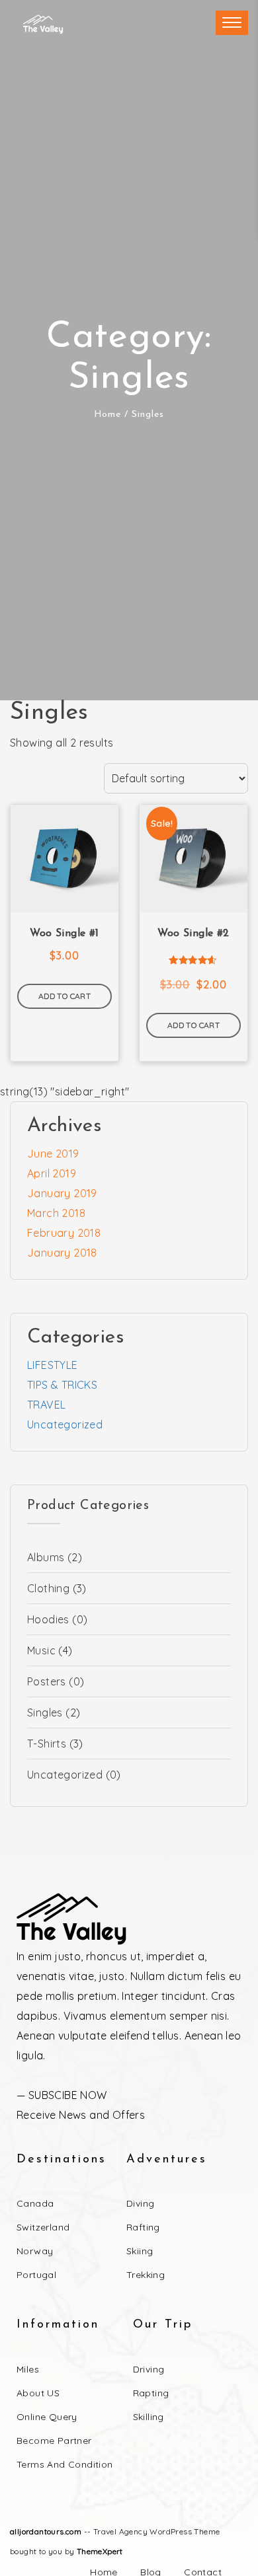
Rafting (143, 2227)
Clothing (48, 1588)
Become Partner (54, 2441)
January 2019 (62, 1193)
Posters (47, 1681)
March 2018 (56, 1213)
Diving (140, 2203)
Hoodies (48, 1619)
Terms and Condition (65, 2464)
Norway (35, 2251)
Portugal (36, 2275)
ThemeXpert (100, 2551)
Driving (149, 2369)
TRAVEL (46, 1405)
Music (41, 1650)
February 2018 (64, 1233)
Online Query (47, 2417)
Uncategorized (65, 1424)
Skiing (140, 2251)
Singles (45, 1712)
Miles (28, 2369)
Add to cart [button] (64, 996)
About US (38, 2393)
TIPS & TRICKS (62, 1385)
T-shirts (47, 1744)
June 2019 (53, 1154)
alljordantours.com (46, 2531)
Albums (46, 1557)
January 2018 (62, 1253)
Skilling (149, 2417)
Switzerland (43, 2227)
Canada (35, 2203)
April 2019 (52, 1173)
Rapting (151, 2393)
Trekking (146, 2275)
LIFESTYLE (53, 1365)
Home (107, 415)
